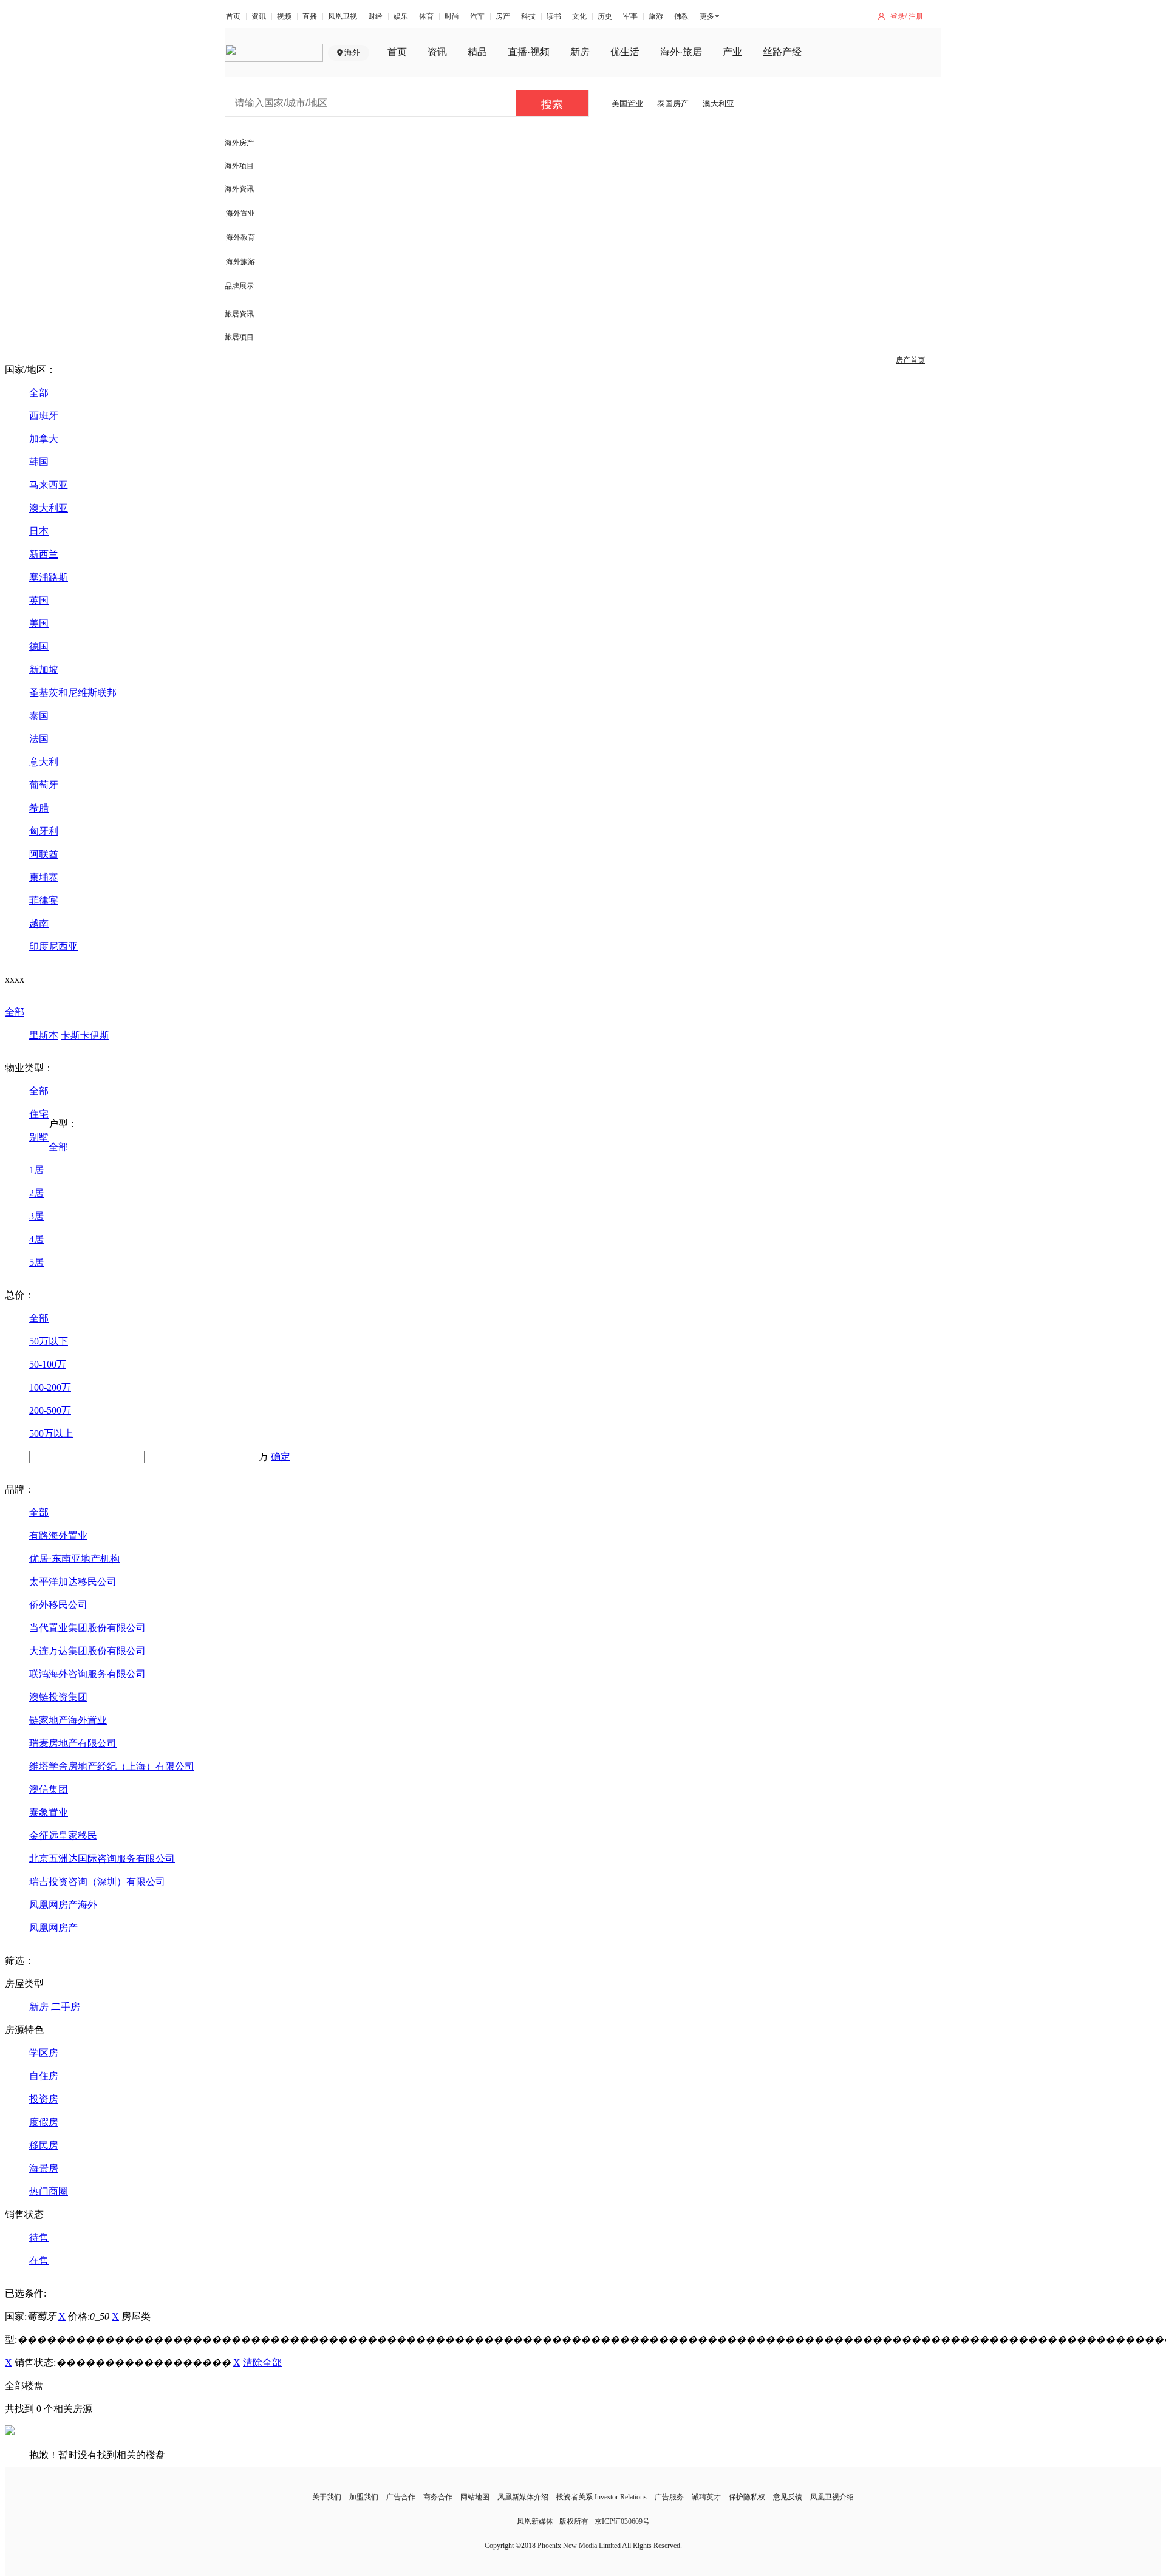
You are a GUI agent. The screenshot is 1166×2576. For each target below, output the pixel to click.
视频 (284, 16)
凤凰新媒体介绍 (523, 2497)
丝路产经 (782, 52)
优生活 (625, 52)
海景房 (44, 2168)
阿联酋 (44, 854)
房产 (503, 16)
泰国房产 (673, 104)
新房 (580, 52)
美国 (39, 623)
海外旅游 (240, 262)
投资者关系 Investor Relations (602, 2497)
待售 (39, 2237)
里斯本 (44, 1035)
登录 (898, 16)
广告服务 (669, 2497)
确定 (281, 1457)
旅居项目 (239, 337)
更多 (707, 16)
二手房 (66, 2007)
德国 (39, 646)
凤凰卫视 (343, 16)
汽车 (477, 16)
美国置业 (627, 104)
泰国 (39, 716)
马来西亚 (49, 485)
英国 (39, 600)
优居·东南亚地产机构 (74, 1559)
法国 (39, 739)
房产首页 (910, 360)
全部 (39, 393)
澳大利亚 (718, 104)
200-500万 (50, 1410)
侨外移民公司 (58, 1605)
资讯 (259, 16)
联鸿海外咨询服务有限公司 (87, 1674)
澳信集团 (49, 1789)
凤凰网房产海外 (63, 1905)
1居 (36, 1170)
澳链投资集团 (58, 1697)
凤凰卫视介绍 (832, 2497)
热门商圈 (49, 2191)
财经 (375, 16)
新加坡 (44, 670)
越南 (39, 923)
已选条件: (26, 2293)
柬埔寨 (44, 877)
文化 (579, 16)
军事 (630, 16)
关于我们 (327, 2497)
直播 (310, 16)
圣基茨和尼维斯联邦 (73, 693)
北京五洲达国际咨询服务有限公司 (102, 1859)
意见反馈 (788, 2497)
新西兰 (44, 554)
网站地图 (475, 2497)
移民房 (44, 2145)
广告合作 (401, 2497)
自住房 (44, 2076)
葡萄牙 (44, 785)
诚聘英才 (706, 2497)
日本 (39, 531)
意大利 (44, 762)
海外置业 (240, 213)
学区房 (44, 2053)
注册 (916, 16)
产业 (732, 52)
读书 (554, 16)
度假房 (44, 2122)
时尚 (452, 16)
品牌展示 (239, 286)
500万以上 (51, 1433)
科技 (528, 16)
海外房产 (239, 143)
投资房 (44, 2099)
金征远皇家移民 (63, 1835)
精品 (477, 52)
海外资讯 (239, 189)
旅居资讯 (239, 314)
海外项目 (239, 166)
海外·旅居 (681, 52)
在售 (39, 2261)
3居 (36, 1216)
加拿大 (44, 439)
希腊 (39, 808)
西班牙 (44, 416)
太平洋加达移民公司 (73, 1582)
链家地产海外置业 (68, 1720)
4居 (36, 1239)
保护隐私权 (747, 2497)
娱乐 (401, 16)
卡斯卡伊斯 (85, 1035)
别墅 (39, 1137)
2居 (36, 1193)
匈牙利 (44, 831)
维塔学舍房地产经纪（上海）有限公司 (112, 1766)
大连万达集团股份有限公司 (87, 1651)
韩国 (39, 462)
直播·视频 (529, 52)
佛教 (681, 16)
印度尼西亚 (53, 946)
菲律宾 (44, 900)
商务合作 (438, 2497)
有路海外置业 (58, 1535)
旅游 (656, 16)
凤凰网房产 (53, 1928)
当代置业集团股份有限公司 (87, 1628)
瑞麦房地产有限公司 (73, 1743)
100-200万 (50, 1387)
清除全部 (262, 2363)
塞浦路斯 (49, 577)
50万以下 (49, 1341)
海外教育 (240, 237)
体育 (426, 16)
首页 (233, 16)
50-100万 (48, 1364)
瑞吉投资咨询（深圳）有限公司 (97, 1882)
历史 (605, 16)
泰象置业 (49, 1812)
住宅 (39, 1114)
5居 (36, 1262)
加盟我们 (364, 2497)
